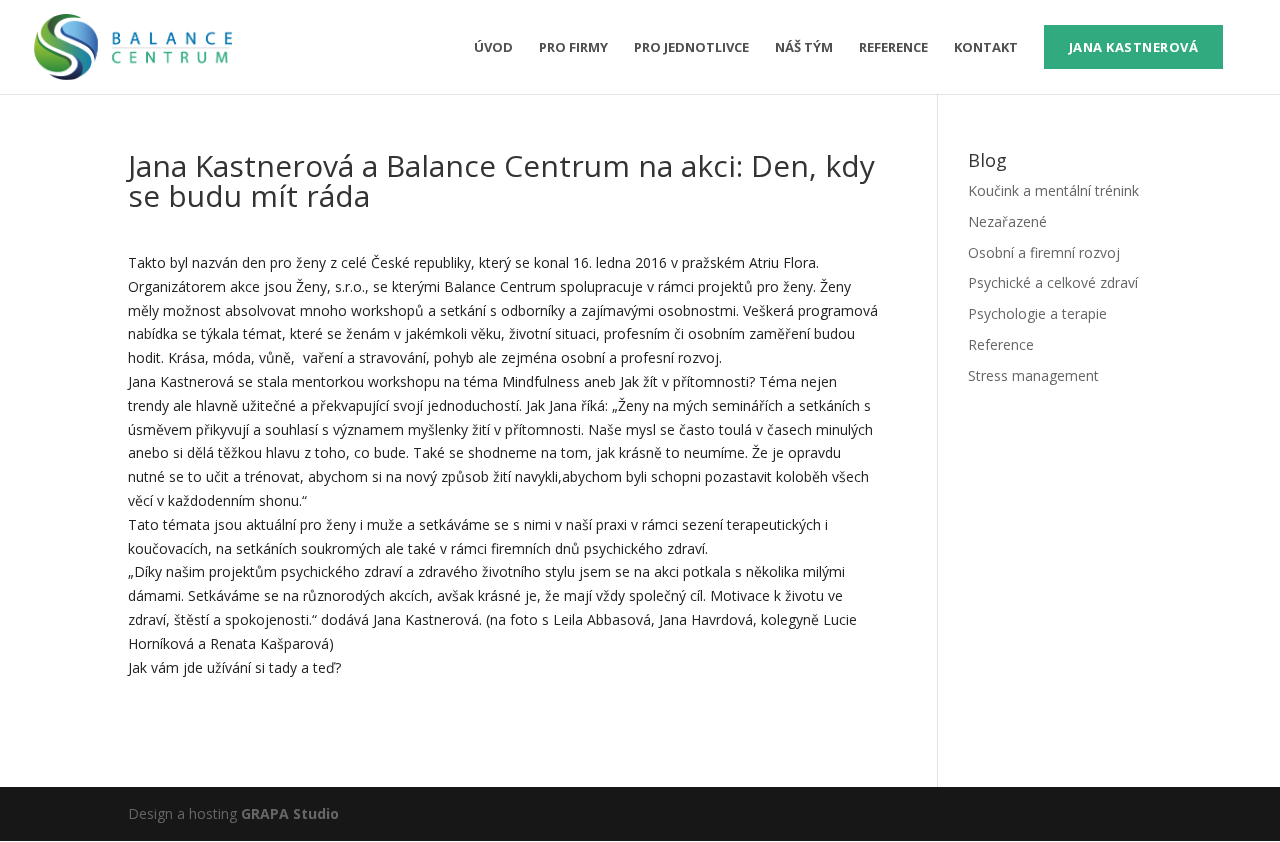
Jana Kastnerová (1134, 47)
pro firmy (573, 48)
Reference (893, 48)
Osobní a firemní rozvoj (1044, 252)
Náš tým (804, 48)
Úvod (493, 48)
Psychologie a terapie (1037, 313)
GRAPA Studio (290, 813)
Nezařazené (1007, 221)
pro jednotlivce (691, 48)
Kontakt (986, 48)
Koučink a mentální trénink (1053, 190)
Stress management (1033, 375)
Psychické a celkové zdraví (1053, 282)
